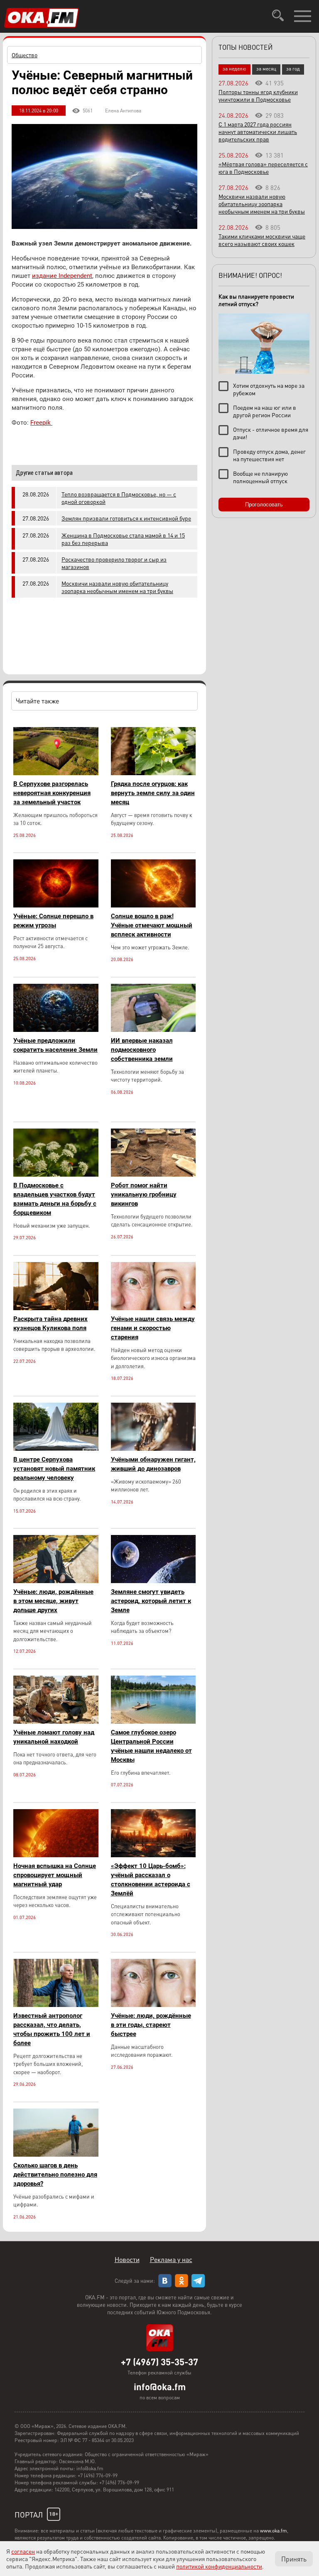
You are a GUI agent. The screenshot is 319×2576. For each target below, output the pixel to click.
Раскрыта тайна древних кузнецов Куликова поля (50, 1323)
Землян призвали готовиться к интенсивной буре (126, 518)
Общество (25, 55)
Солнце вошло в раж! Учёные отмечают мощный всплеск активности (152, 925)
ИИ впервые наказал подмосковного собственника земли (142, 1050)
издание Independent (62, 276)
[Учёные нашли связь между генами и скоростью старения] (153, 1308)
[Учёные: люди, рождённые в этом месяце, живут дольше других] (56, 1581)
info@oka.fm (160, 2386)
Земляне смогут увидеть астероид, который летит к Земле (151, 1601)
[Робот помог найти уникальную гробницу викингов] (153, 1174)
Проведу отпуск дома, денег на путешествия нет (269, 455)
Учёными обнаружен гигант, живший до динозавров (153, 1464)
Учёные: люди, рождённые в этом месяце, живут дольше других (53, 1601)
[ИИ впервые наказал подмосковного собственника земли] (153, 1030)
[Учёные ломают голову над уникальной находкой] (56, 1721)
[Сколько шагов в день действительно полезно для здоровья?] (56, 2154)
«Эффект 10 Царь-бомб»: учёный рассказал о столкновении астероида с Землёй (151, 1880)
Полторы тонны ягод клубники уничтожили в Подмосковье (258, 95)
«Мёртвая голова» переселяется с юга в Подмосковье (263, 168)
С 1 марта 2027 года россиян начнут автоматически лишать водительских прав (258, 131)
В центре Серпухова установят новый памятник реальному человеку (54, 1469)
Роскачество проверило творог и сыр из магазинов (114, 563)
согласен (23, 2551)
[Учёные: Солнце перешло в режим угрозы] (56, 905)
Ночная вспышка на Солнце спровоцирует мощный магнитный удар (55, 1875)
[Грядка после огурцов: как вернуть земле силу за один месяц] (153, 773)
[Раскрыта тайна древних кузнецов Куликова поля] (56, 1308)
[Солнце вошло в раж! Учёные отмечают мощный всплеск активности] (153, 905)
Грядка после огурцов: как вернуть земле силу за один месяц (153, 793)
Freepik (41, 423)
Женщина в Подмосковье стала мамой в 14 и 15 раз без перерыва (123, 539)
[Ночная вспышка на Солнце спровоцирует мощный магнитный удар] (56, 1855)
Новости (127, 2259)
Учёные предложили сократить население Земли (55, 1045)
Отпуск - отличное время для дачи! (271, 433)
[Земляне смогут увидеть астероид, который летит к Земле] (153, 1581)
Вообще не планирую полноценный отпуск (260, 477)
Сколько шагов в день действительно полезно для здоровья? (55, 2175)
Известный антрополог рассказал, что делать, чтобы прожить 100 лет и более (52, 2029)
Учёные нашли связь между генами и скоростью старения (153, 1328)
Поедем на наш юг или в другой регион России (265, 411)
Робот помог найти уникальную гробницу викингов (144, 1194)
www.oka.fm (274, 2531)
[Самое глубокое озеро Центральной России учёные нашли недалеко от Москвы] (153, 1721)
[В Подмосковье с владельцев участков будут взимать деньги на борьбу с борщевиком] (56, 1174)
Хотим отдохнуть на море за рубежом (269, 389)
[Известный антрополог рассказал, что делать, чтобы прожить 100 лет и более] (56, 2005)
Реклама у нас (171, 2259)
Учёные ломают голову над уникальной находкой (54, 1737)
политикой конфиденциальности (219, 2566)
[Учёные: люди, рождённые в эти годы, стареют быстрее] (153, 2005)
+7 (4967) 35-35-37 (159, 2362)
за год (293, 69)
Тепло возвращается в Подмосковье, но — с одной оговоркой (119, 498)
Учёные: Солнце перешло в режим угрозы (53, 921)
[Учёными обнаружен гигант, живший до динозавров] (153, 1449)
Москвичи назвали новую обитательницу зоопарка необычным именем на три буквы (117, 587)
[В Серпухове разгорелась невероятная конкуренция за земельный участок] (56, 773)
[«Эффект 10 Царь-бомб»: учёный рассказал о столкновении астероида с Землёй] (153, 1855)
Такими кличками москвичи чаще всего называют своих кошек (262, 240)
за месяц (266, 69)
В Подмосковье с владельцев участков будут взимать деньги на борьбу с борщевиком (55, 1199)
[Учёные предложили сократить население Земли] (56, 1030)
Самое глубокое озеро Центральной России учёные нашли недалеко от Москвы (151, 1746)
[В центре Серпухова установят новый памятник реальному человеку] (56, 1449)
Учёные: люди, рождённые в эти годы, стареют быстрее (151, 2025)
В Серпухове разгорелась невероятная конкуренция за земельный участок (52, 793)
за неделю (234, 69)
